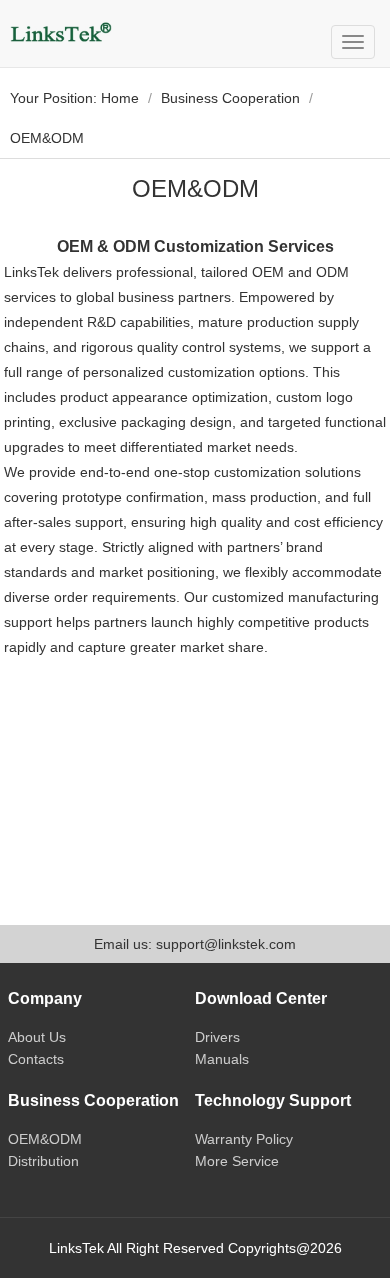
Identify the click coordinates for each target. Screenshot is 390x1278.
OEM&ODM (45, 1139)
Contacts (36, 1059)
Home (120, 98)
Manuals (222, 1059)
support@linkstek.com (226, 944)
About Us (37, 1037)
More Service (237, 1161)
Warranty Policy (244, 1139)
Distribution (43, 1161)
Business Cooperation (230, 98)
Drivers (217, 1037)
